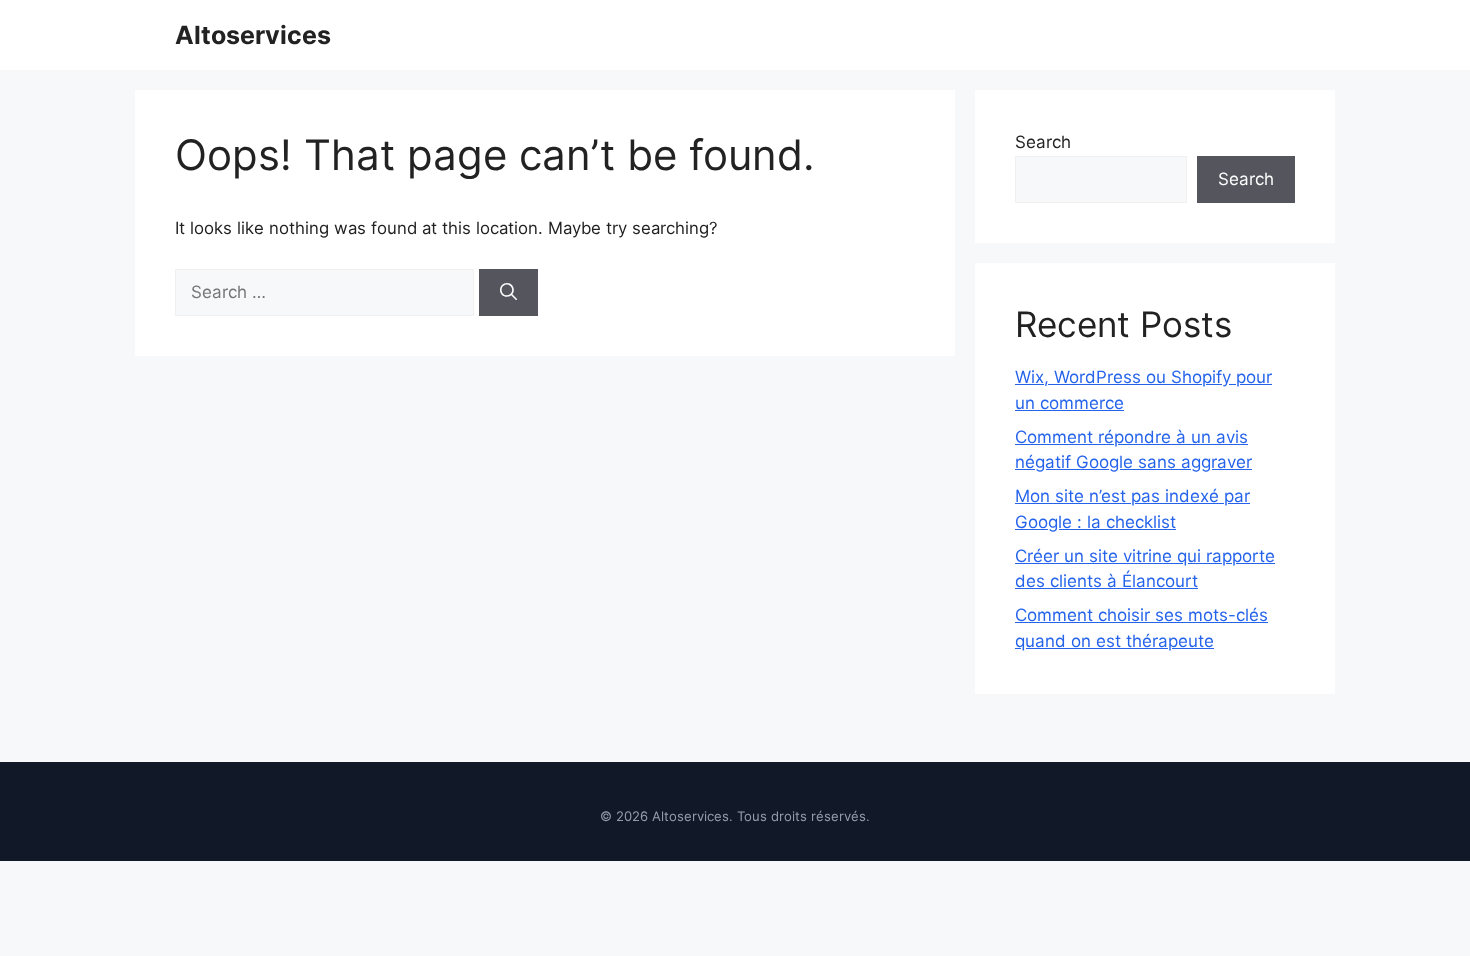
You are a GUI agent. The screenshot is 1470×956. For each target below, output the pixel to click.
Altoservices (253, 35)
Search (1043, 142)
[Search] (508, 293)
